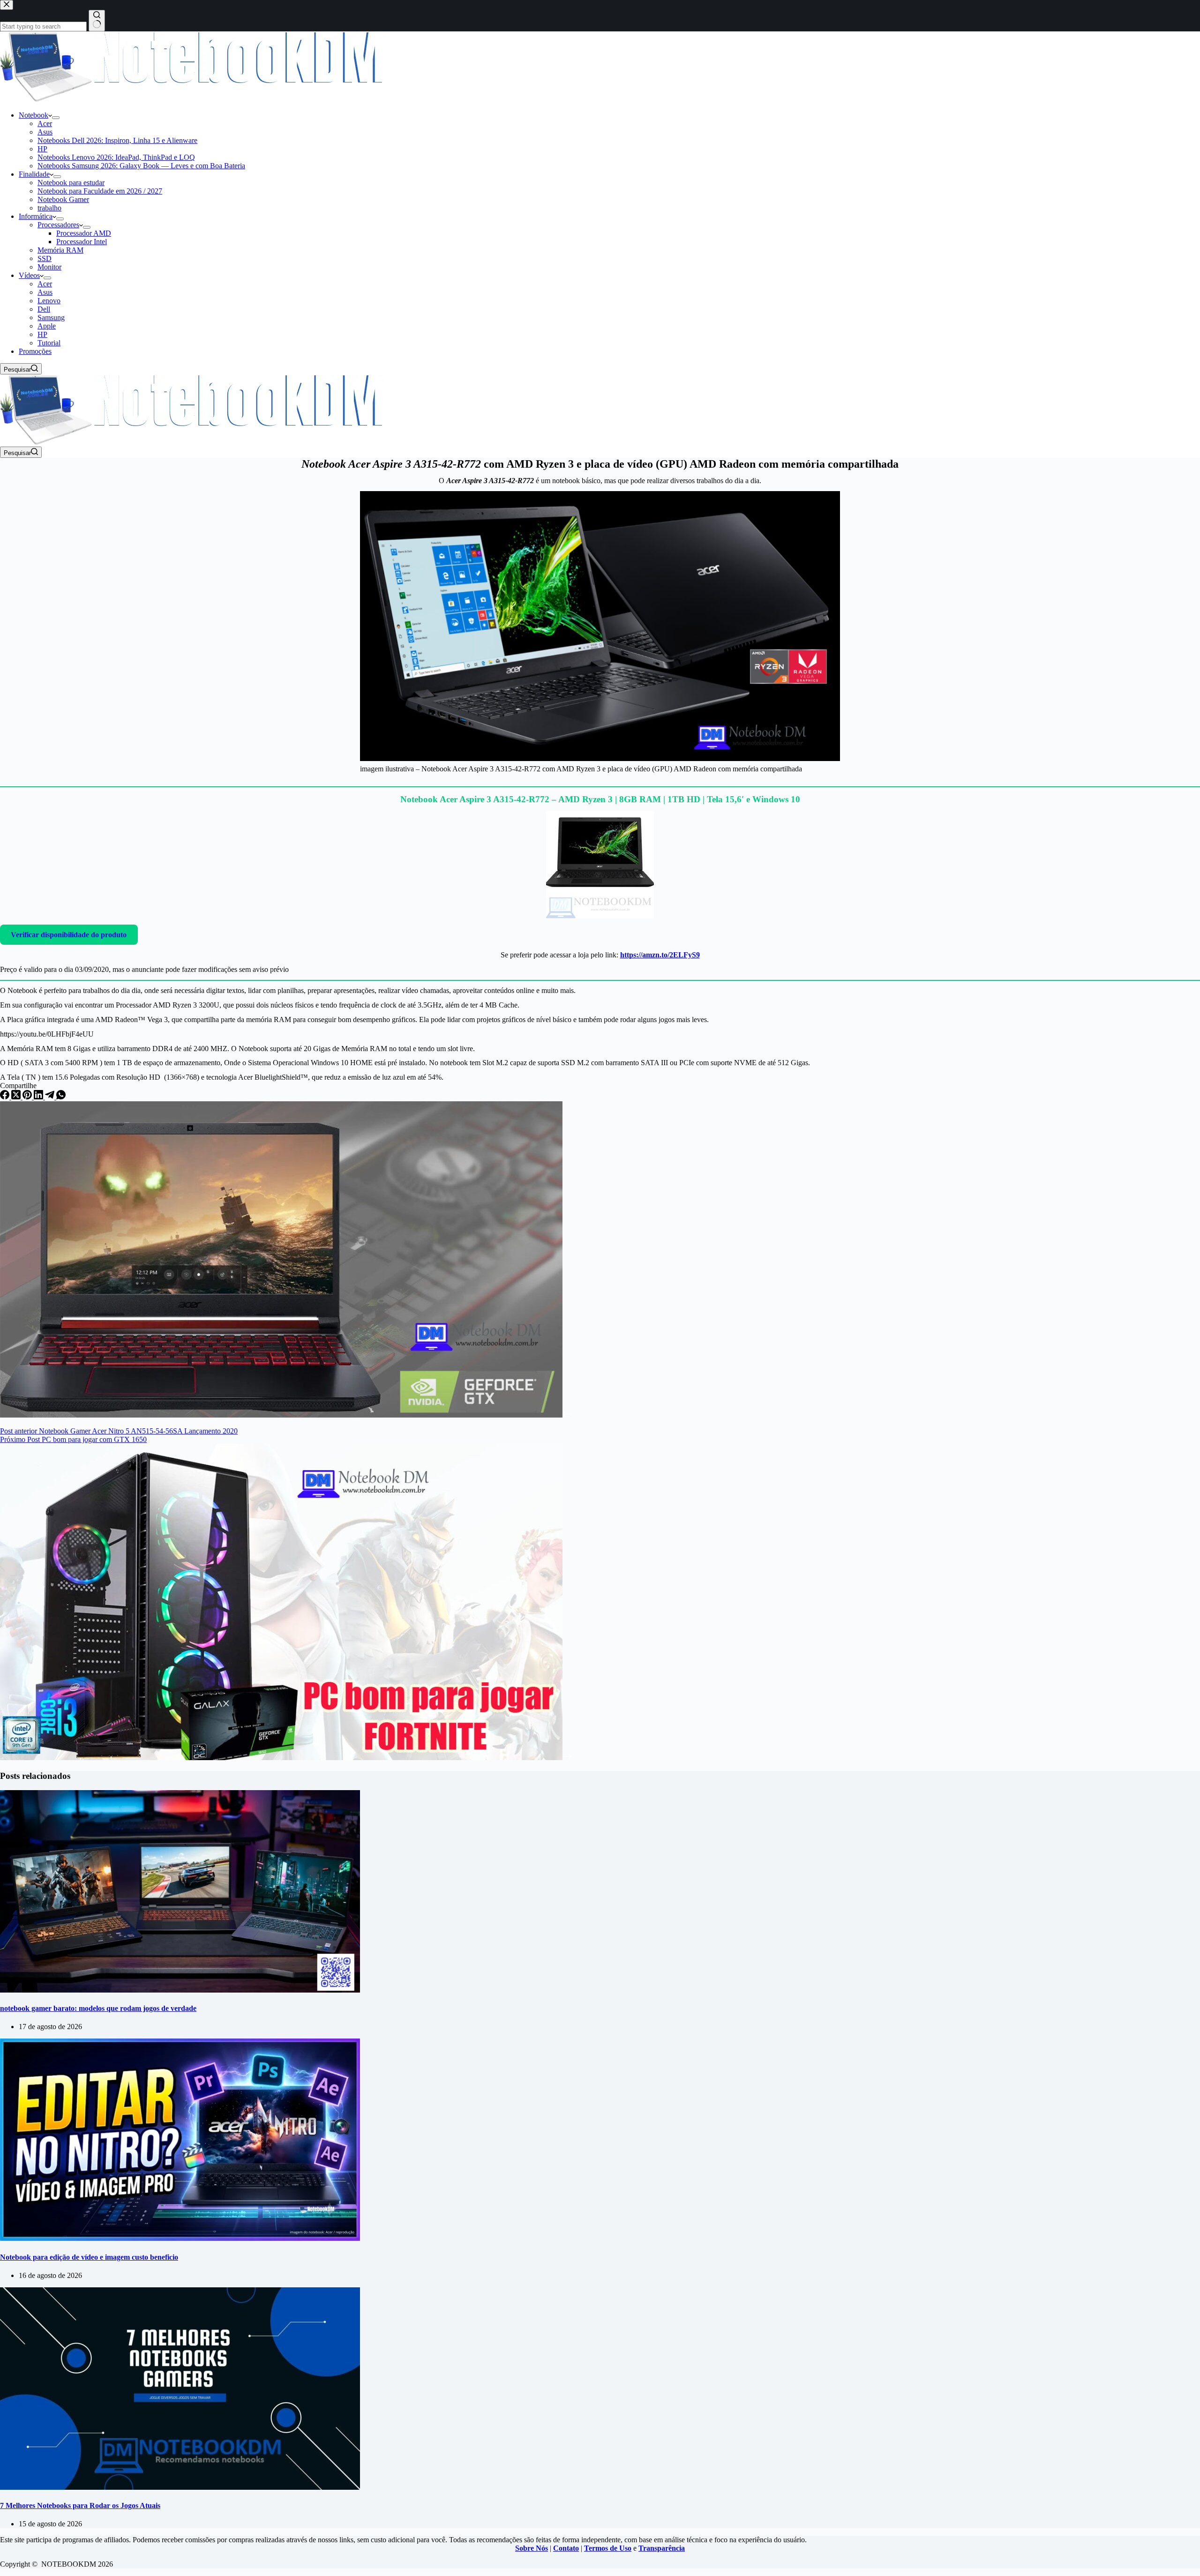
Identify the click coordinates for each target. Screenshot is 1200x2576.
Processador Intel (82, 242)
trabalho (49, 208)
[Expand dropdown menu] (56, 118)
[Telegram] (51, 1097)
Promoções (35, 351)
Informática (36, 216)
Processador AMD (84, 233)
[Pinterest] (28, 1097)
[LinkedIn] (39, 1097)
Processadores (58, 225)
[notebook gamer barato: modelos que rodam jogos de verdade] (180, 1990)
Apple (47, 326)
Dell (44, 309)
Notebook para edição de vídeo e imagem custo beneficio (89, 2257)
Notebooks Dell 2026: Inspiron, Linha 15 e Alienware (117, 140)
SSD (45, 258)
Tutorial (49, 343)
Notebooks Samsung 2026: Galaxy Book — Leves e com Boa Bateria (141, 166)
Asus (45, 132)
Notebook (34, 115)
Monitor (49, 267)
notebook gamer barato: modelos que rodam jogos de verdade (98, 2008)
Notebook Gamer (63, 199)
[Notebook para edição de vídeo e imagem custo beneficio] (180, 2238)
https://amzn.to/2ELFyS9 (660, 955)
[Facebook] (6, 1097)
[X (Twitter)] (17, 1097)
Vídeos (29, 275)
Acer (45, 123)
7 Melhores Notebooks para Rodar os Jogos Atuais (80, 2505)
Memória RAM (60, 250)
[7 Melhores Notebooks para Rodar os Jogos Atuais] (180, 2487)
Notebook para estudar (71, 183)
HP (42, 149)
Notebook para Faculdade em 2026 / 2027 (100, 191)
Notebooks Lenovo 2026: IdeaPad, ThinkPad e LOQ (116, 157)
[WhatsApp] (61, 1097)
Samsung (51, 317)
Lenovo (49, 301)
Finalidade (34, 174)
